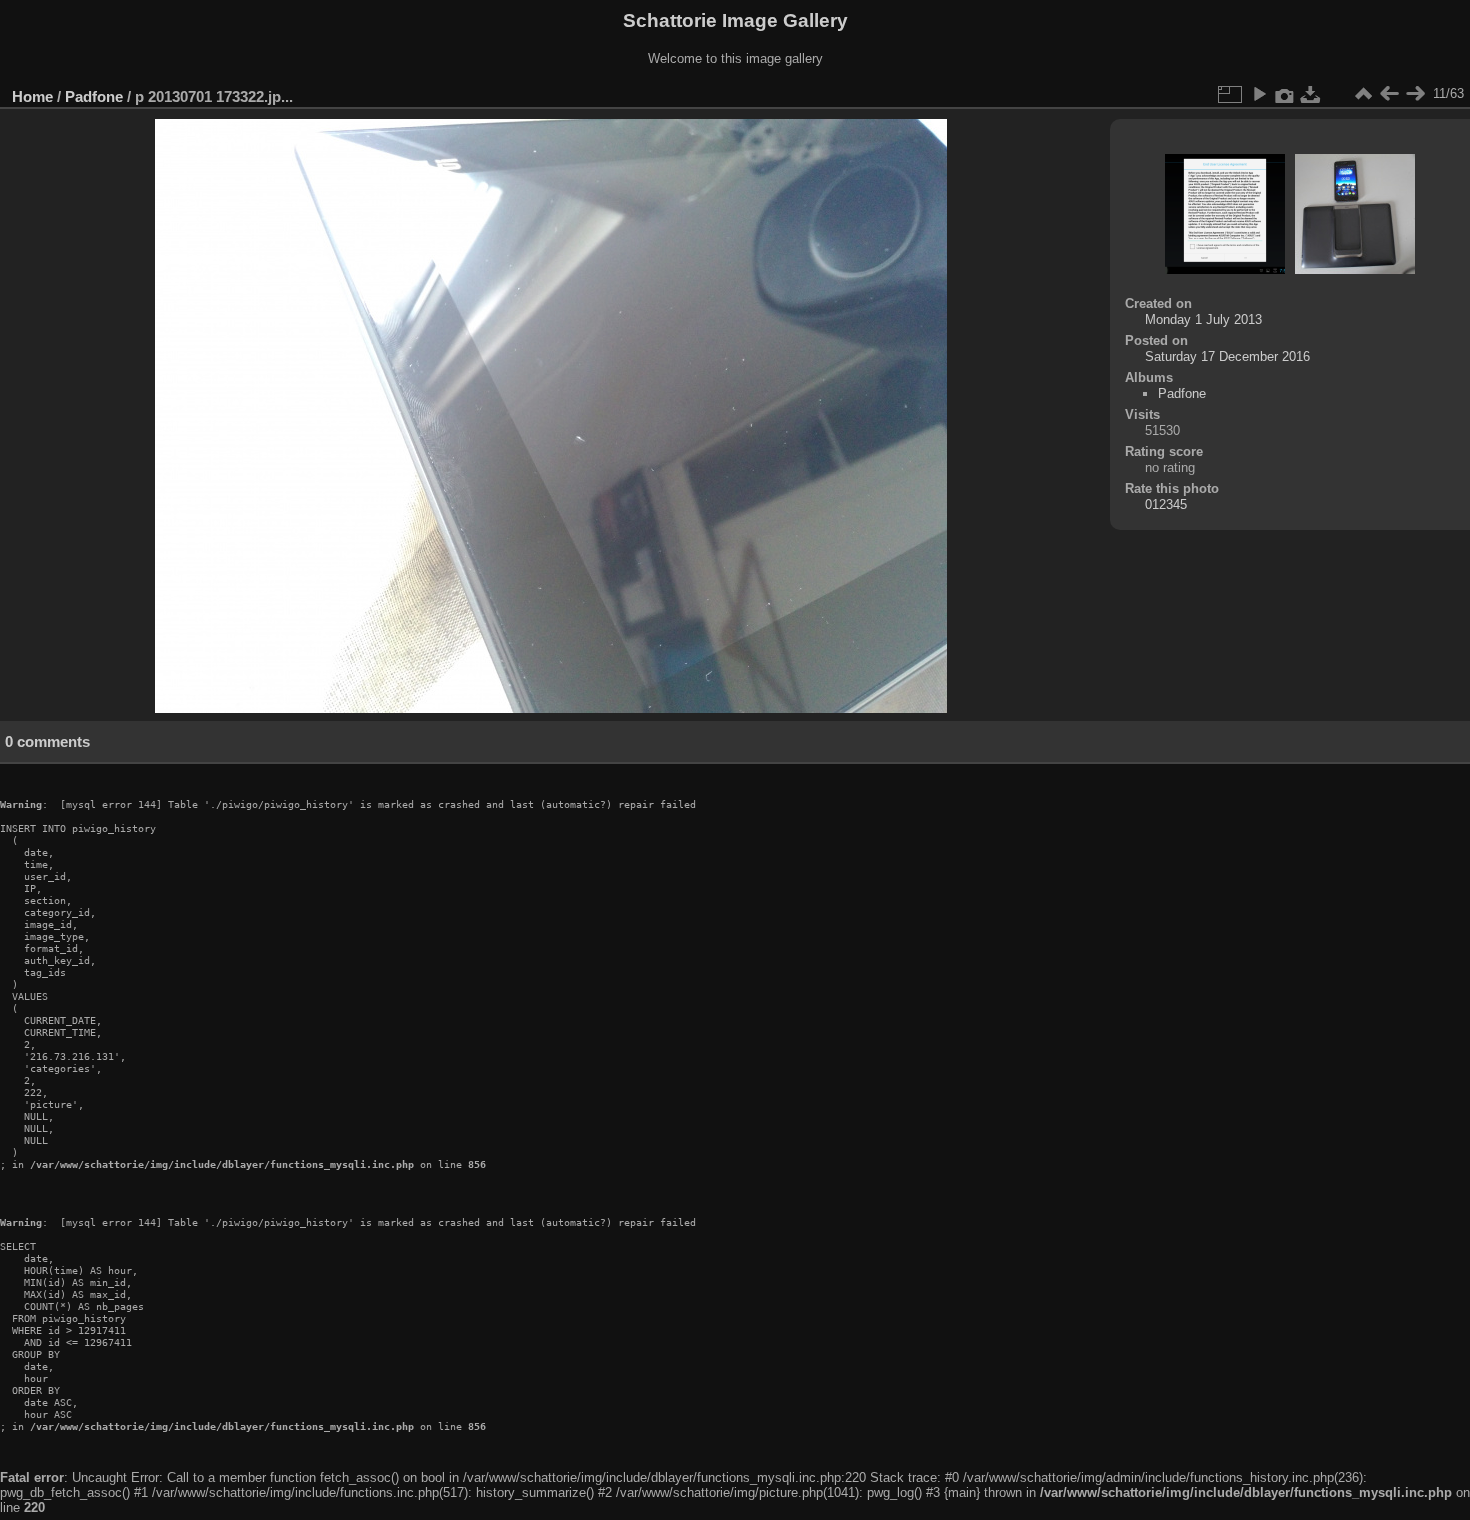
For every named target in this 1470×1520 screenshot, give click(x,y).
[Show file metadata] (1285, 94)
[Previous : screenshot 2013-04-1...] (1389, 94)
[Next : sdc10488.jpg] (1415, 94)
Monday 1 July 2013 (1203, 319)
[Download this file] (1311, 94)
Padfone (94, 96)
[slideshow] (1259, 94)
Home (32, 96)
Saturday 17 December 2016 (1227, 356)
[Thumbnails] (1363, 94)
